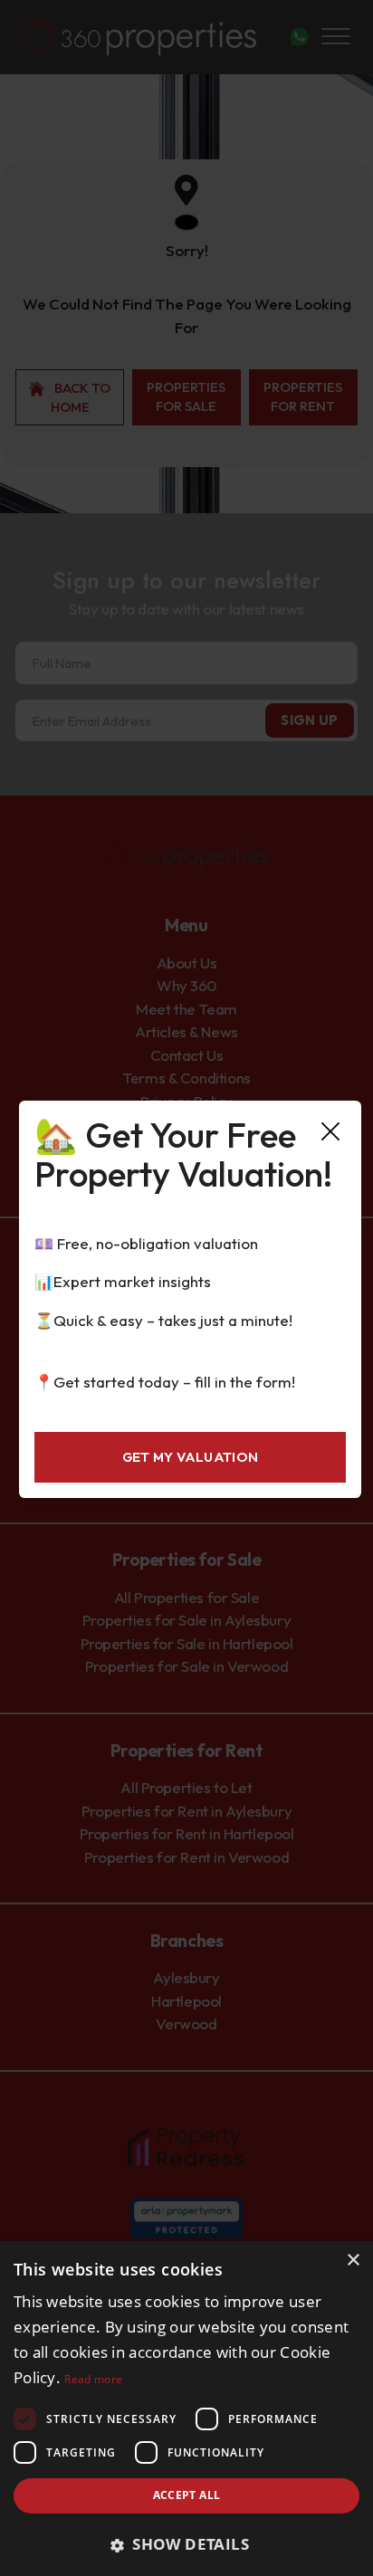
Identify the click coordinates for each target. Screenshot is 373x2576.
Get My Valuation (191, 1457)
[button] (186, 2544)
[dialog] (186, 2409)
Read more (93, 2379)
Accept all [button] (187, 2495)
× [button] (353, 2261)
